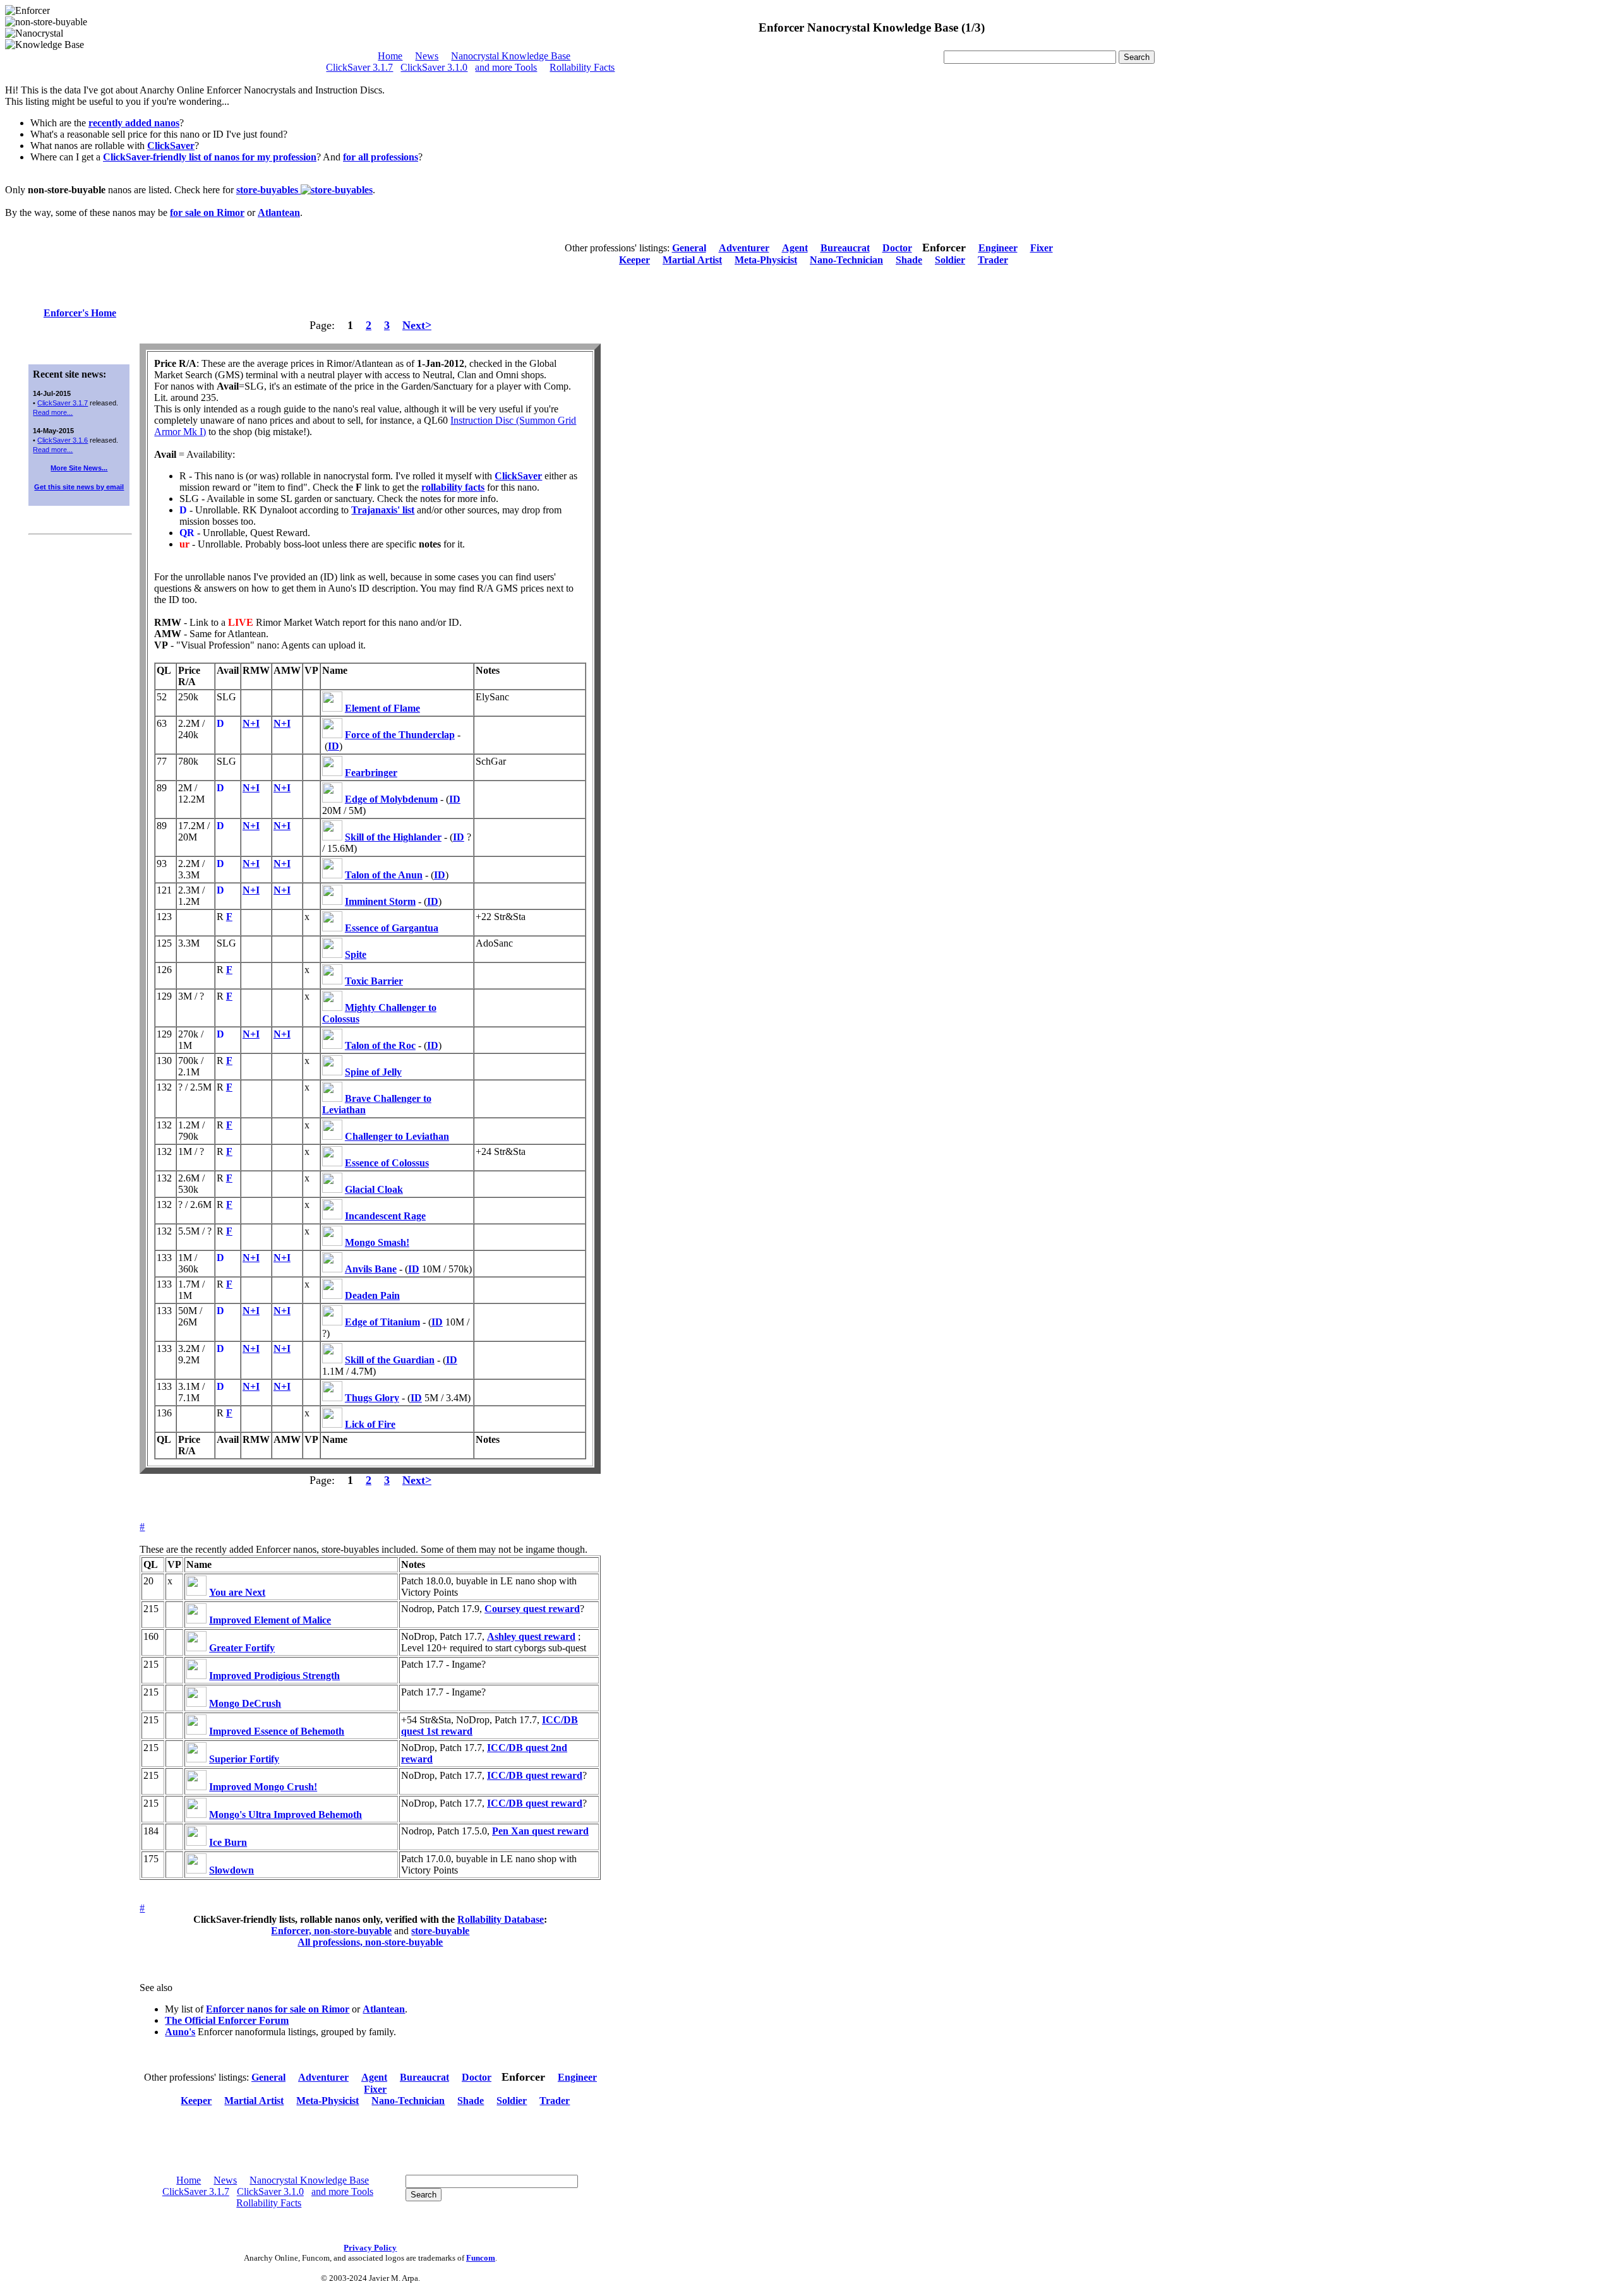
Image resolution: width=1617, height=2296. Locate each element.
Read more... (53, 412)
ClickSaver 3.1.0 (434, 67)
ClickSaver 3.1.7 (359, 67)
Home (390, 56)
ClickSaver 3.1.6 (63, 440)
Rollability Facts (582, 67)
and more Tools (506, 67)
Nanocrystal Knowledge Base (511, 56)
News (427, 56)
